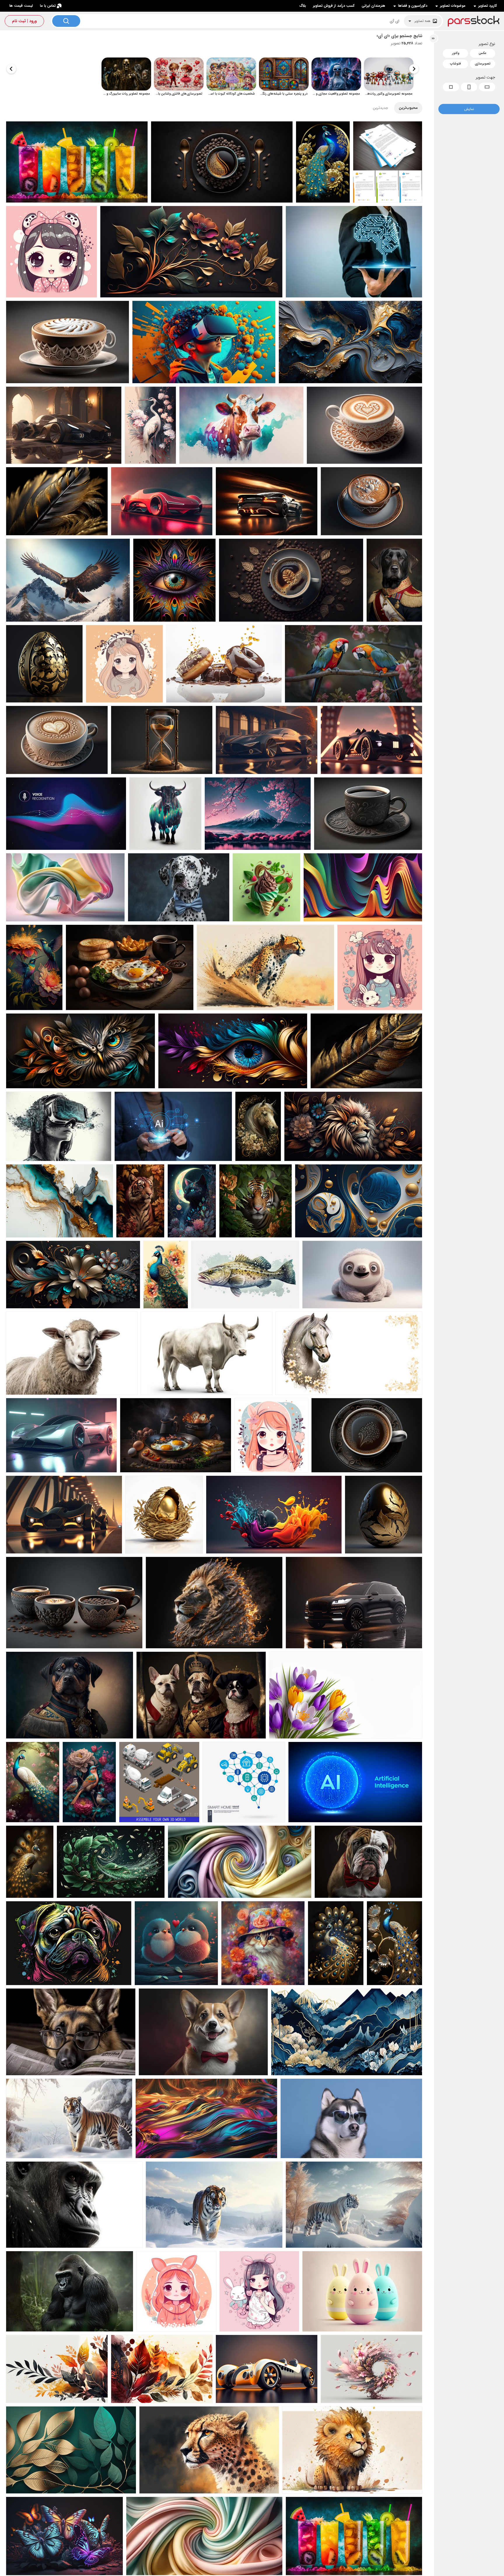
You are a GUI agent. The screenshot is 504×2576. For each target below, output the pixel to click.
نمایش (469, 109)
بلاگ (303, 6)
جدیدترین (380, 108)
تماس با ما (48, 6)
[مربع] (451, 87)
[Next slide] (11, 69)
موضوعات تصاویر (453, 6)
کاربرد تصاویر (488, 6)
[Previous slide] (414, 69)
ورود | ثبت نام (24, 21)
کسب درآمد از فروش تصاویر (334, 6)
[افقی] (487, 87)
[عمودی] (469, 87)
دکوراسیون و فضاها (413, 6)
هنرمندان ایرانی (373, 6)
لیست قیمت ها (21, 6)
